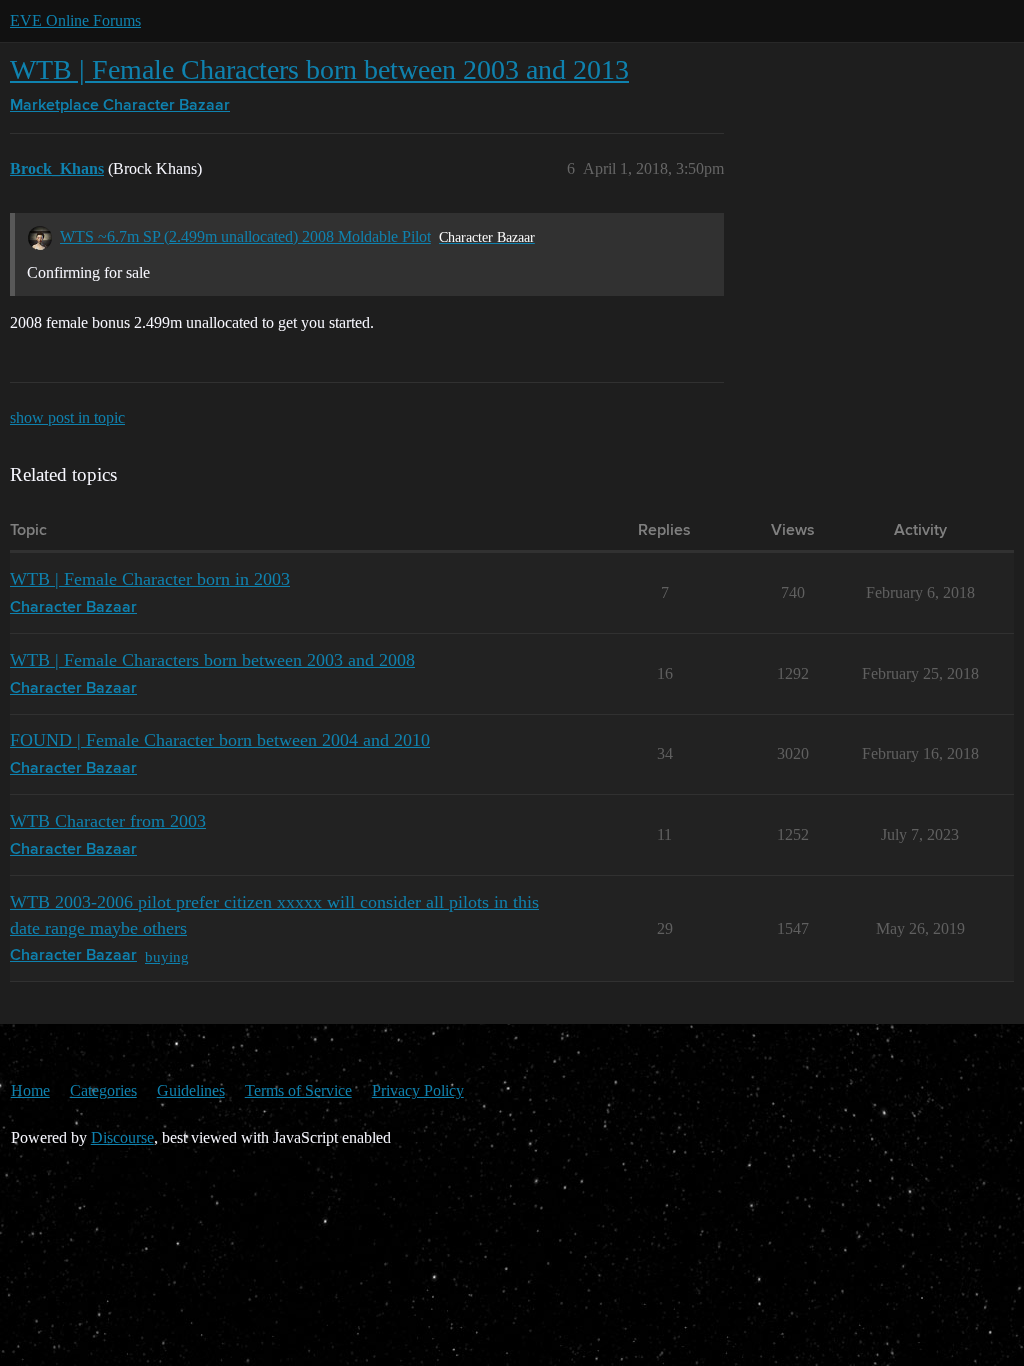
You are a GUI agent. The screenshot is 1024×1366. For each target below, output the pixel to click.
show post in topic (67, 417)
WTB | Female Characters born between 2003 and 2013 (319, 69)
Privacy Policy (418, 1090)
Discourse (122, 1137)
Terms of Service (298, 1090)
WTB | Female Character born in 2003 (150, 579)
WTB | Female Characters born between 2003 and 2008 (212, 660)
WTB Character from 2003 (108, 821)
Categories (103, 1090)
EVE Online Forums (75, 20)
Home (30, 1090)
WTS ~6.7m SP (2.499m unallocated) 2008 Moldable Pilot (245, 236)
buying (167, 956)
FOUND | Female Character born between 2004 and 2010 (220, 740)
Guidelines (191, 1090)
